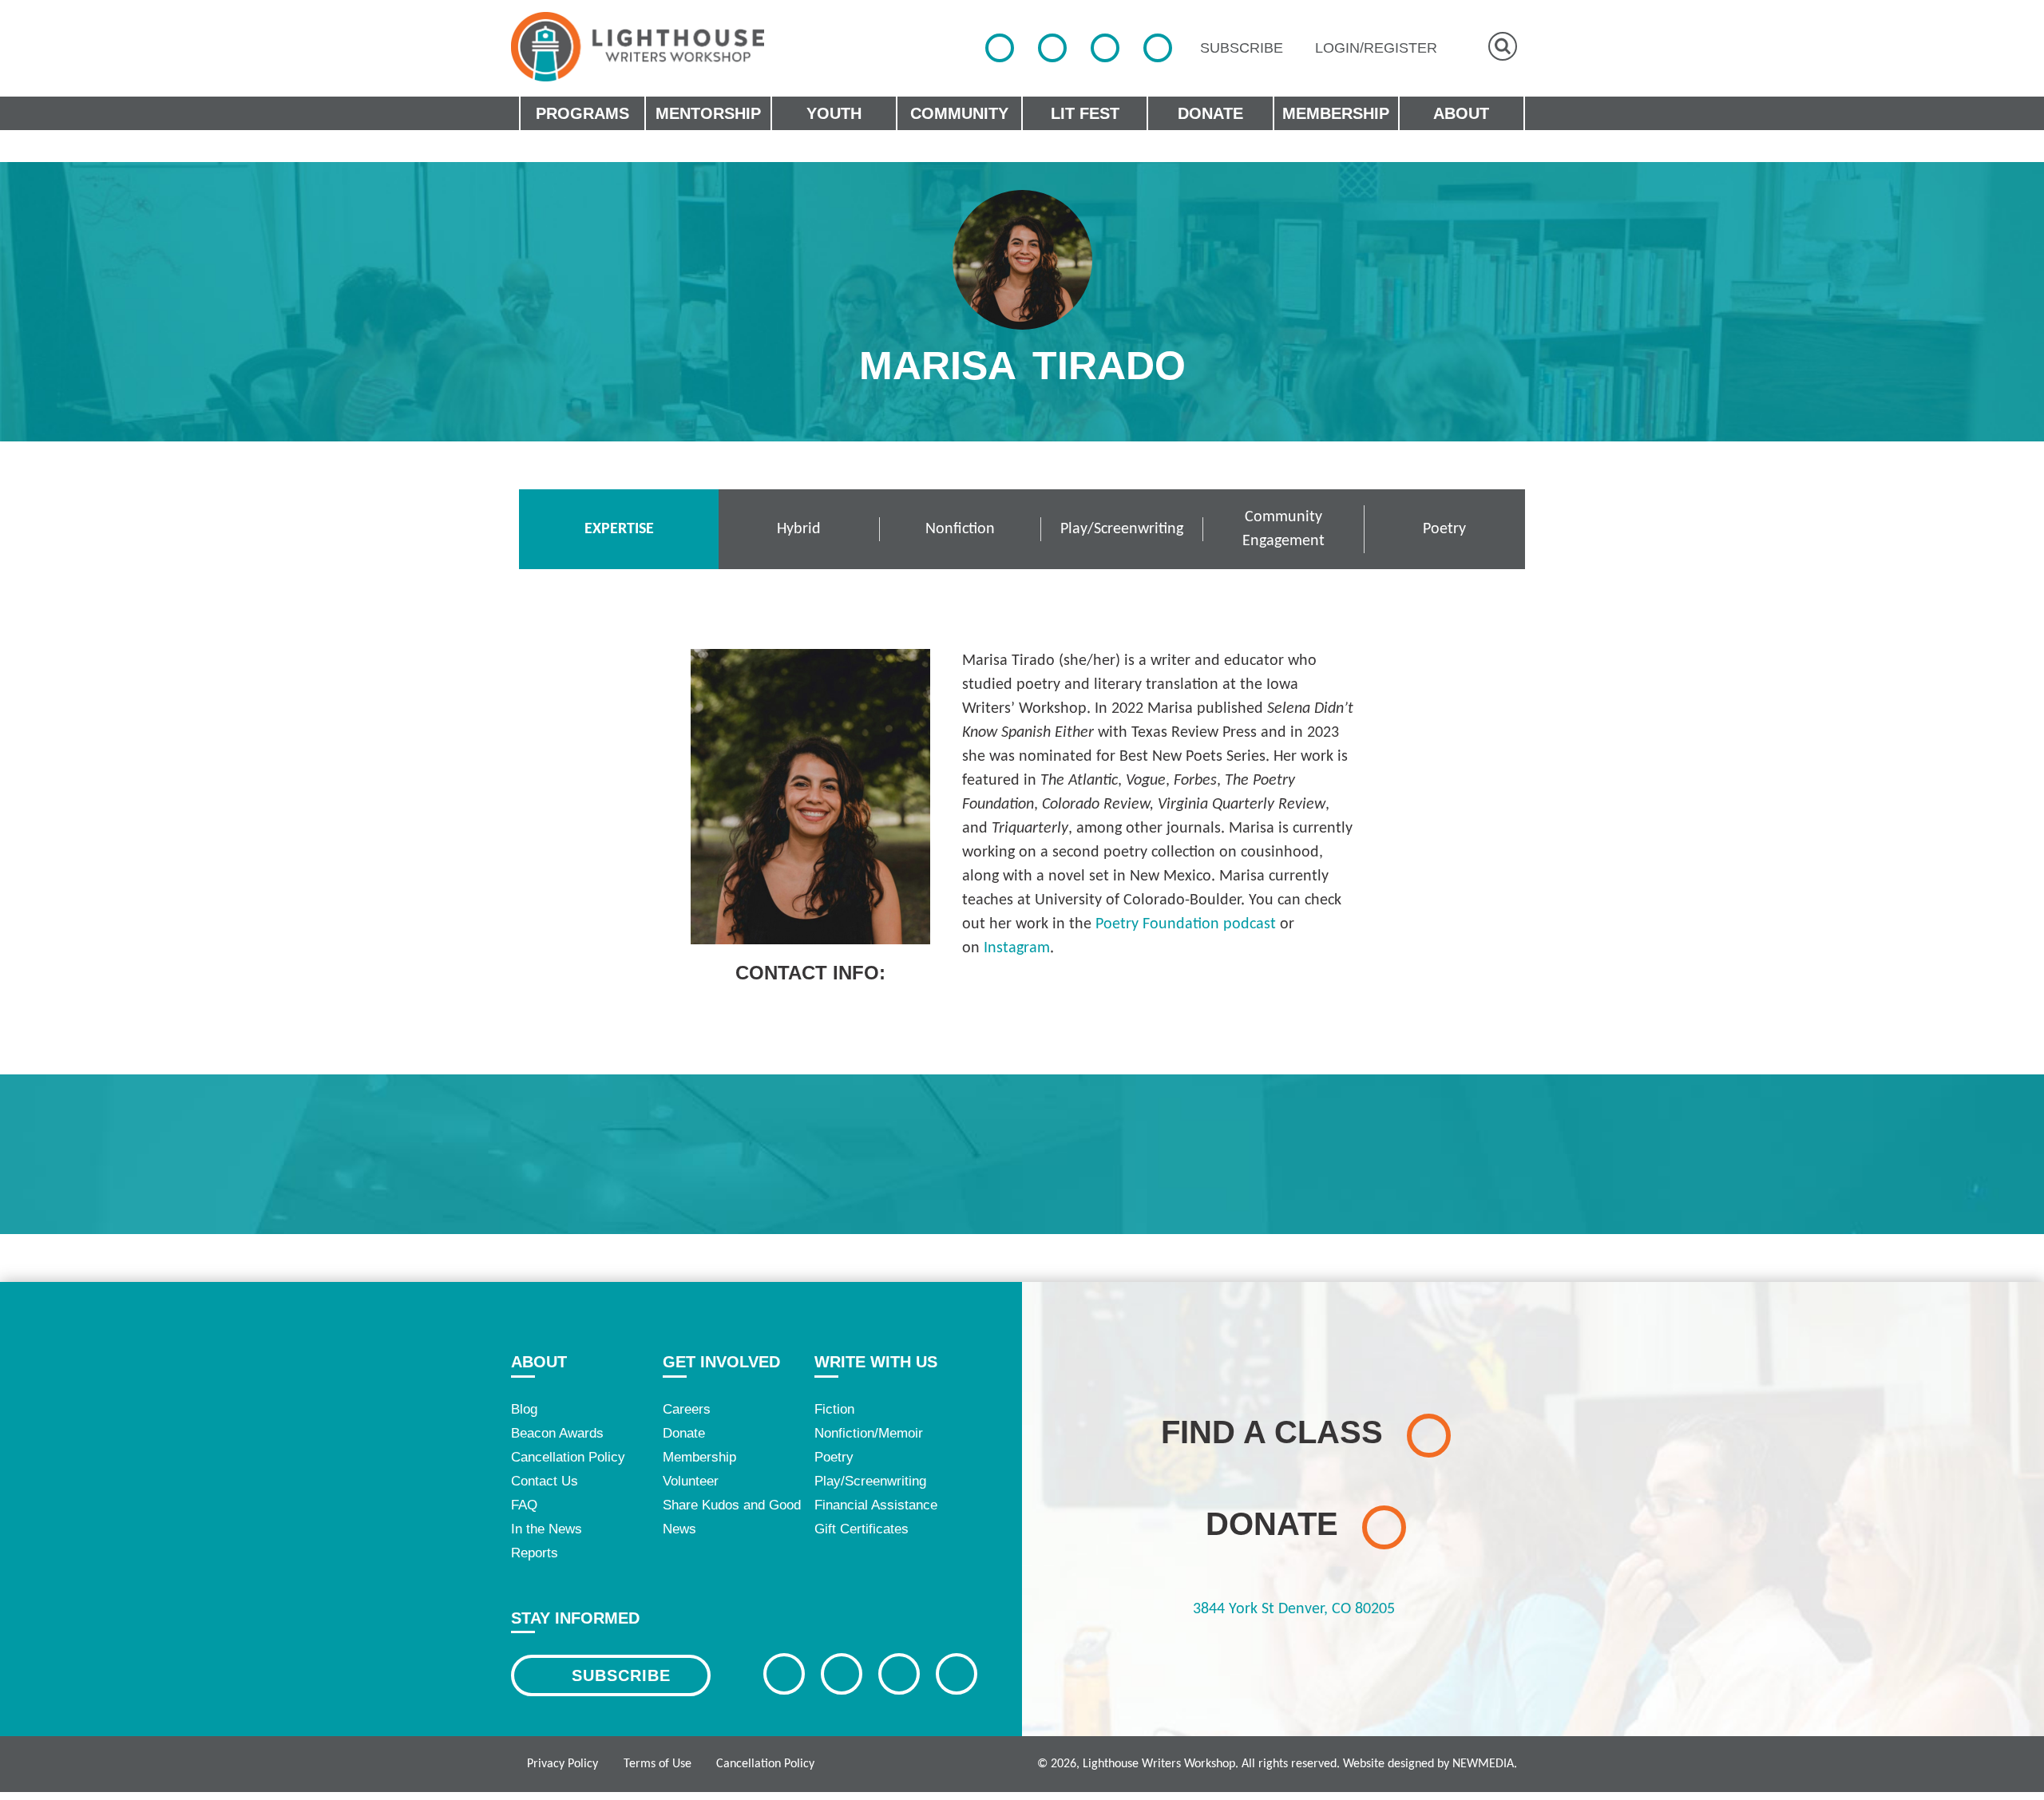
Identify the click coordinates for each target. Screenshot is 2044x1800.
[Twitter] (1052, 48)
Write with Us (876, 1362)
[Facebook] (1000, 48)
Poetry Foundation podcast (1186, 924)
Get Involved (721, 1362)
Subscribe (621, 1675)
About (539, 1362)
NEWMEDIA (1483, 1764)
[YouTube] (1158, 48)
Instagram (1017, 948)
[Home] (638, 47)
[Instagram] (1105, 48)
